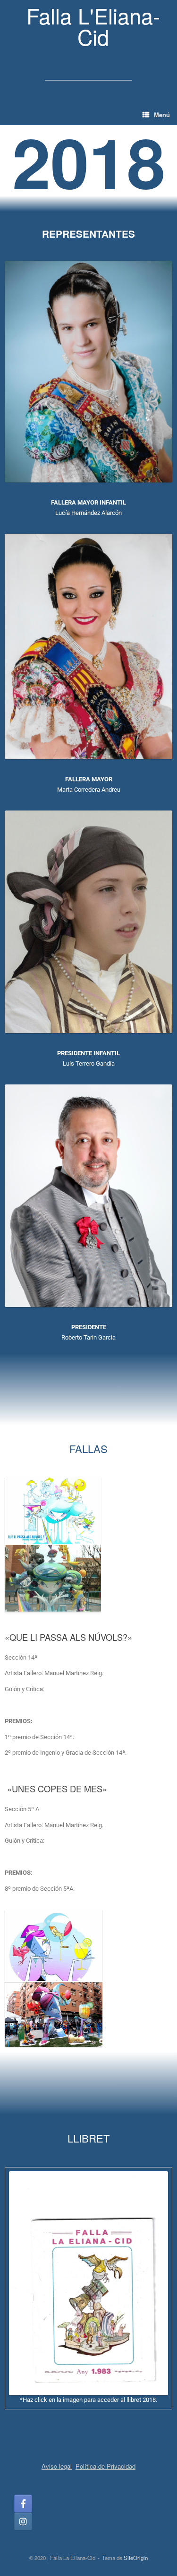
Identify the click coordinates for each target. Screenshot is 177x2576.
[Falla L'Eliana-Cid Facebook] (23, 2504)
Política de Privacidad (105, 2466)
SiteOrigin (136, 2558)
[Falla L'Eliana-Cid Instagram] (23, 2521)
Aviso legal (57, 2466)
